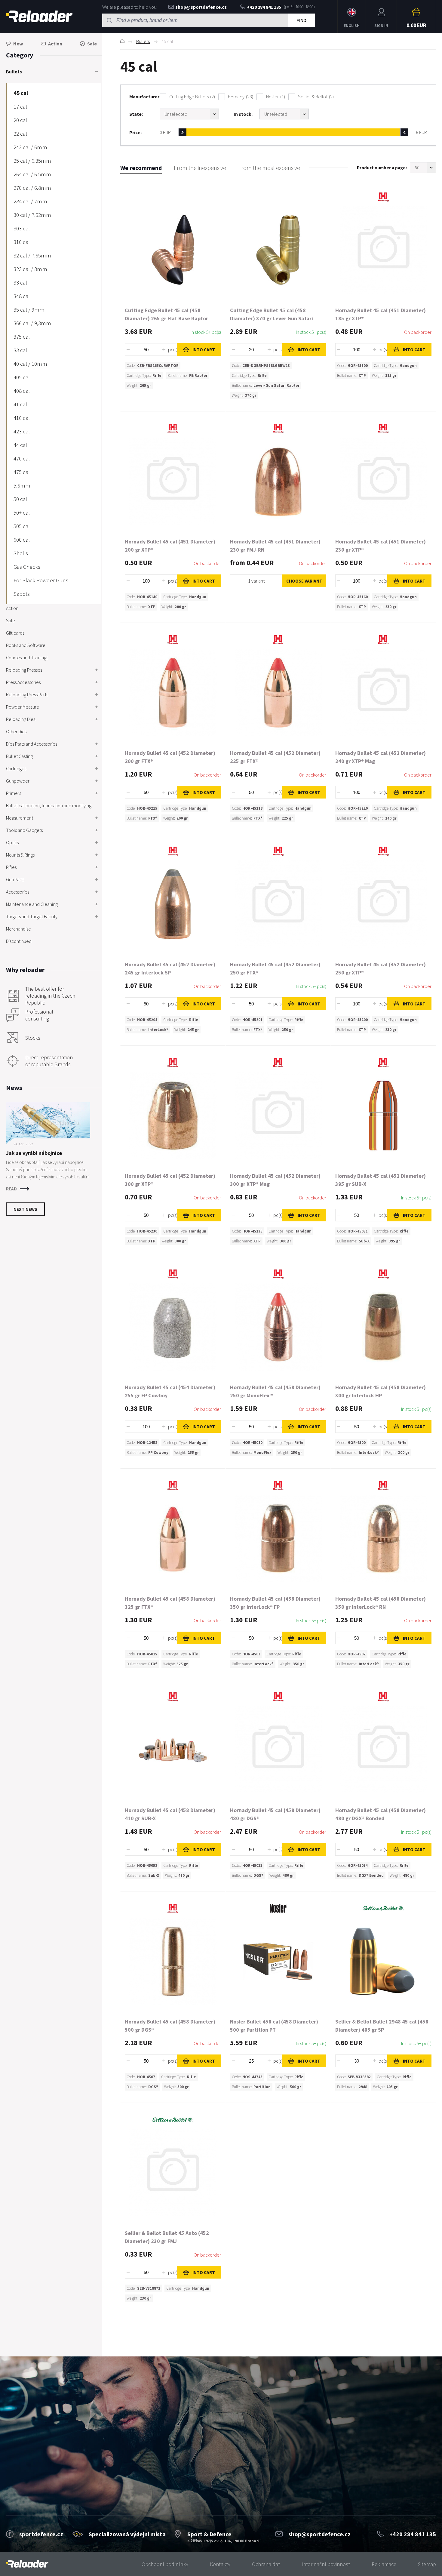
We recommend (141, 168)
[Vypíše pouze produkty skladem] (284, 114)
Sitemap (427, 2564)
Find (301, 20)
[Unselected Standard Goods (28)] (189, 114)
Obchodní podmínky (165, 2564)
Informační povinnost (326, 2564)
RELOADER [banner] (39, 17)
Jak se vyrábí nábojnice (34, 1153)
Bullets (143, 41)
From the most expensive (269, 168)
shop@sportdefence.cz (201, 7)
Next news (25, 1209)
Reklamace (384, 2564)
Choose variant (304, 581)
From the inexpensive (200, 168)
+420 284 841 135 (264, 7)
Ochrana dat (266, 2564)
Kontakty (220, 2564)
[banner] (27, 2564)
